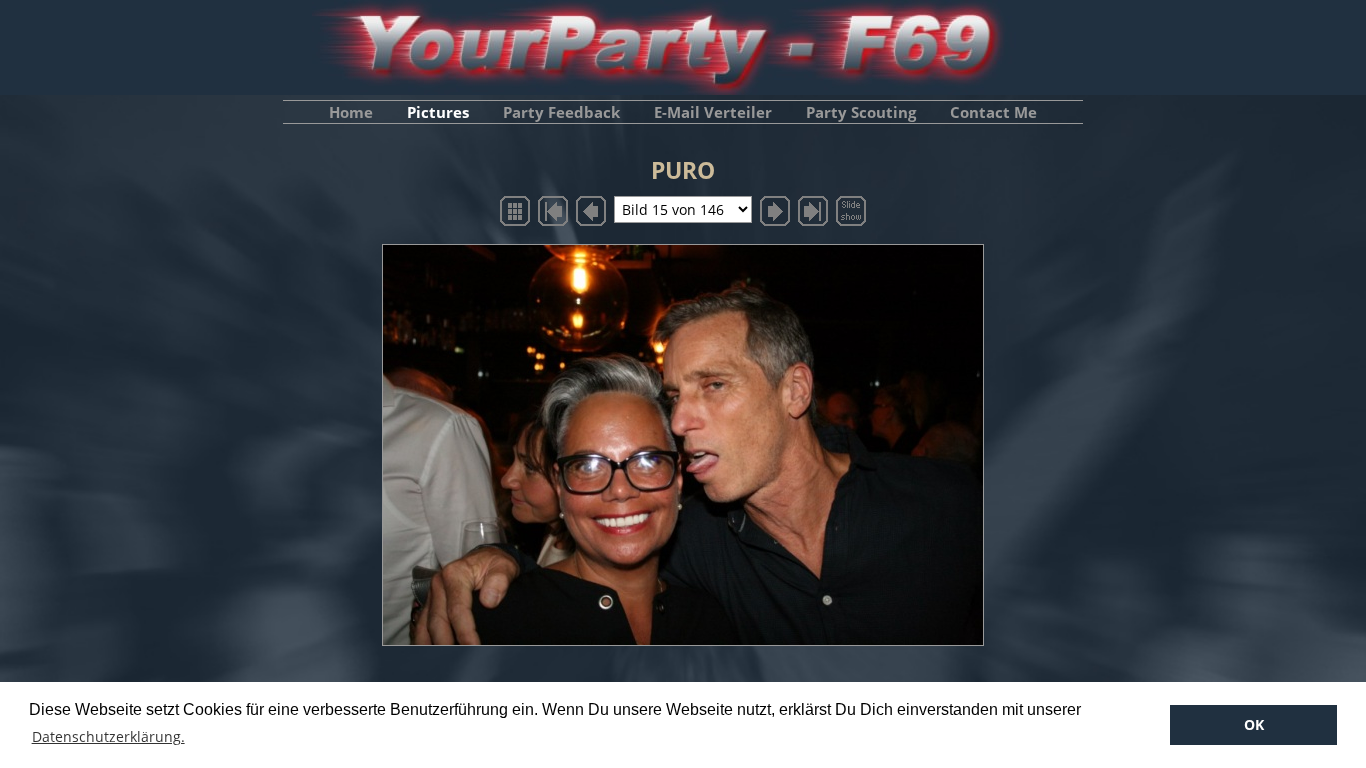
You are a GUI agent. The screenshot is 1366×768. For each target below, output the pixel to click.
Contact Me (993, 112)
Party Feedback (561, 112)
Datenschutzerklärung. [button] (108, 736)
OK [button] (1254, 724)
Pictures (438, 112)
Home (351, 112)
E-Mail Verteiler (713, 112)
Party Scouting (861, 112)
